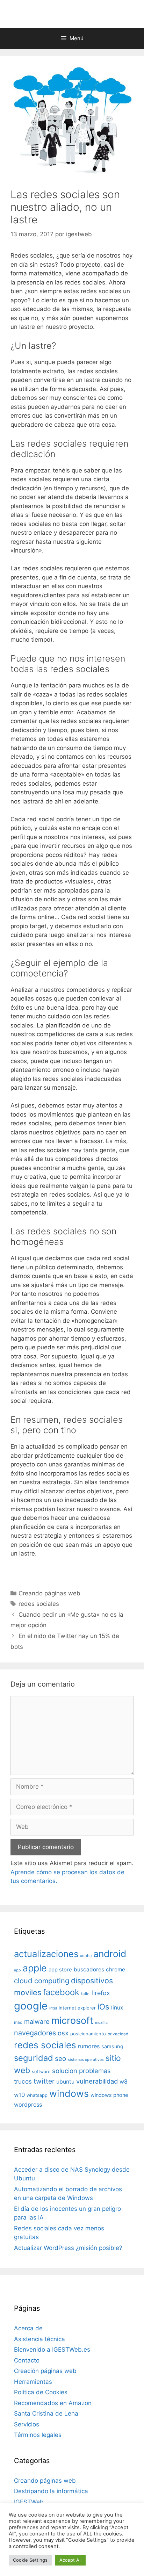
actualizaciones (46, 1954)
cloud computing (42, 1981)
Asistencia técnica (39, 2339)
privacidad (118, 2034)
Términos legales (38, 2435)
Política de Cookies (41, 2392)
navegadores (35, 2033)
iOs (103, 2007)
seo (60, 2059)
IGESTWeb (29, 2502)
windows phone (109, 2095)
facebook (61, 1992)
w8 (124, 2081)
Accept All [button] (70, 2560)
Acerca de (28, 2328)
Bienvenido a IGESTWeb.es (52, 2350)
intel (53, 2008)
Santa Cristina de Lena (46, 2413)
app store (60, 1970)
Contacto (27, 2360)
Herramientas (33, 2382)
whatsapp (37, 2095)
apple (35, 1968)
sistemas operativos (86, 2060)
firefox (101, 1993)
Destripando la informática (51, 2491)
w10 (19, 2095)
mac (18, 2022)
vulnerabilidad (97, 2081)
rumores (89, 2046)
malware (37, 2022)
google (31, 2006)
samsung (112, 2047)
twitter (44, 2081)
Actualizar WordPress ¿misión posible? (68, 2248)
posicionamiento (88, 2034)
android (110, 1954)
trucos (23, 2081)
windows (69, 2093)
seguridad (34, 2058)
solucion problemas (81, 2071)
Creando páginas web (49, 1593)
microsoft (72, 2021)
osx (63, 2033)
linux (117, 2008)
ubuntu (65, 2082)
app (17, 1970)
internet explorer (77, 2008)
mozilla (101, 2023)
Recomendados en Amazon (53, 2403)
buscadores (89, 1969)
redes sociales (39, 1604)
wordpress (28, 2105)
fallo (85, 1994)
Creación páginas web (45, 2371)
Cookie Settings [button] (30, 2560)
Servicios (27, 2424)
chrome (116, 1969)
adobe (86, 1956)
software (41, 2072)
